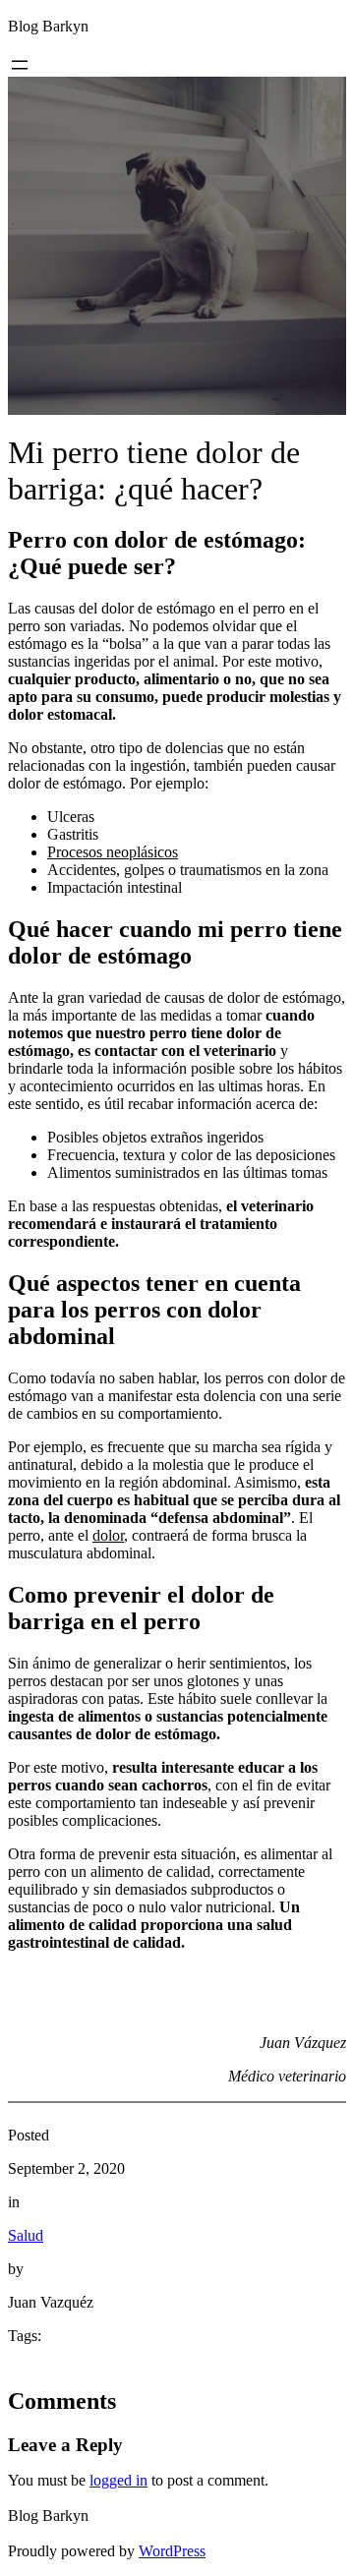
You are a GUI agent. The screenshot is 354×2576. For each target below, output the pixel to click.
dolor (108, 1535)
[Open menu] (20, 65)
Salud (26, 2235)
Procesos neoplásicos (113, 852)
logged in (118, 2480)
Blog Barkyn (48, 26)
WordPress (172, 2551)
